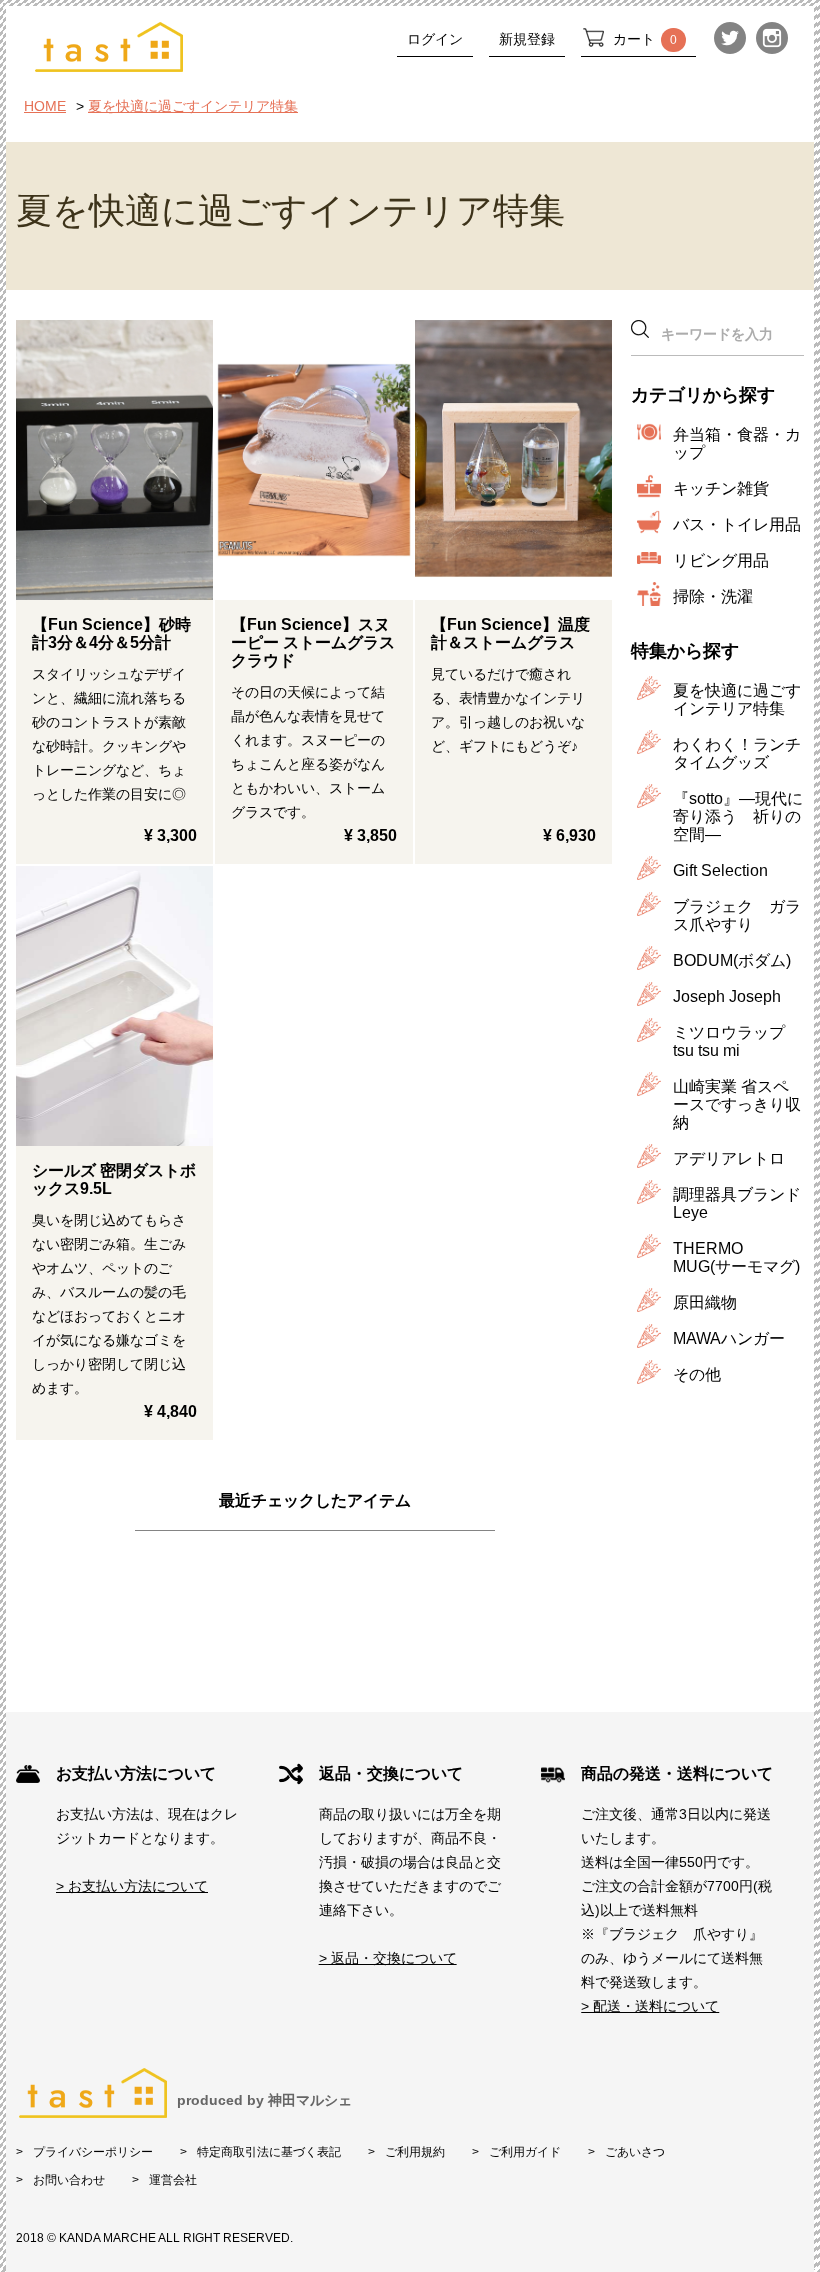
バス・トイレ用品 (737, 524)
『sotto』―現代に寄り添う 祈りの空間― (738, 816)
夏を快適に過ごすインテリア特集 (193, 106)
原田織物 (705, 1302)
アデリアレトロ (729, 1158)
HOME (45, 106)
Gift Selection (720, 870)
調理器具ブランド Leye (737, 1203)
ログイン (435, 39)
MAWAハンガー (729, 1338)
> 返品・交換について (388, 1958)
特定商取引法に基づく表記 (269, 2152)
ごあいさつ (635, 2152)
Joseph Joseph (727, 996)
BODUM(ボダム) (732, 960)
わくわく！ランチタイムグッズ (737, 753)
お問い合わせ (69, 2180)
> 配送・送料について (650, 2006)
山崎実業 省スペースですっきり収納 (737, 1104)
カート (645, 39)
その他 (697, 1374)
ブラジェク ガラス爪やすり (737, 915)
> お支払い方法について (132, 1886)
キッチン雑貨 (721, 488)
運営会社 (173, 2180)
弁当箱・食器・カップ (737, 443)
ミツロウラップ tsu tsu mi (729, 1041)
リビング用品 (721, 560)
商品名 (114, 460)
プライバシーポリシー (93, 2152)
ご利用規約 (415, 2152)
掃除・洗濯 (713, 596)
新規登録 (527, 39)
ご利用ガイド (525, 2152)
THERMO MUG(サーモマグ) (736, 1257)
